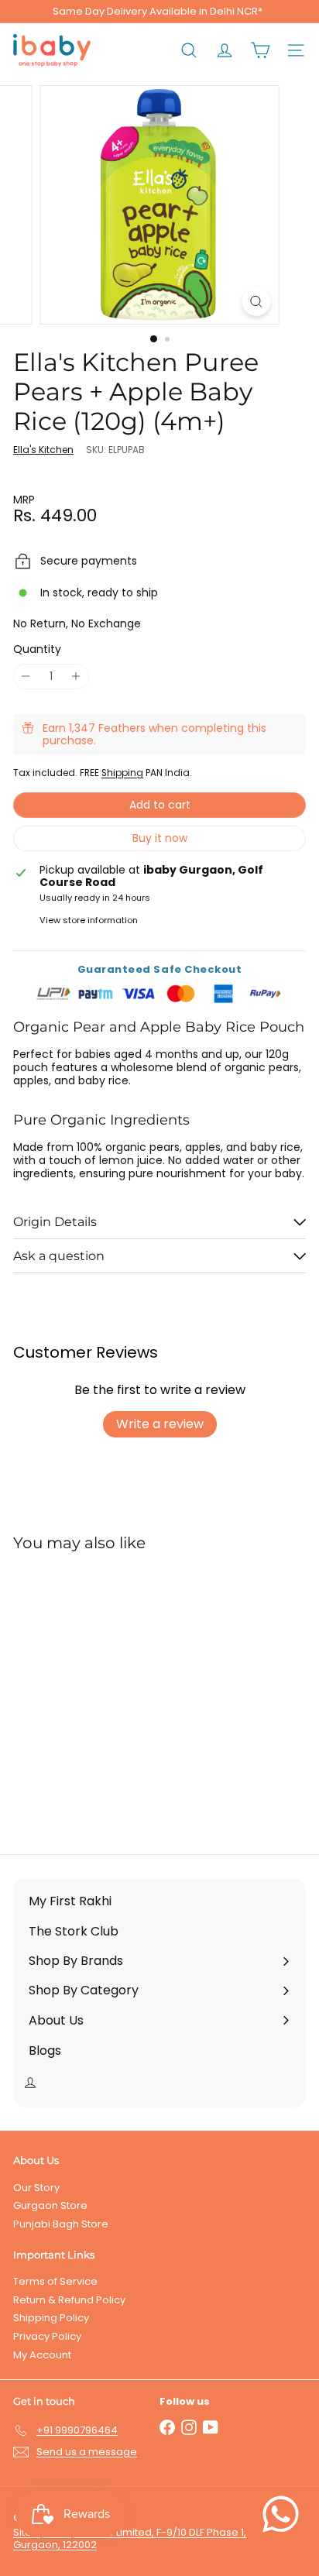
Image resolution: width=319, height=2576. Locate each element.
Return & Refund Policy (69, 2300)
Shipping (122, 773)
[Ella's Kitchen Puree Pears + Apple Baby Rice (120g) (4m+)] (110, 1693)
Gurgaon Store (50, 2205)
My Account (42, 2355)
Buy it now (160, 838)
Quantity (37, 649)
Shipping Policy (51, 2318)
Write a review (160, 1424)
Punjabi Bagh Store (61, 2224)
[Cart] (260, 50)
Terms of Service (55, 2281)
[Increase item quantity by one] (76, 677)
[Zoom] (257, 302)
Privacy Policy (47, 2336)
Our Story (36, 2188)
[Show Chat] (285, 2514)
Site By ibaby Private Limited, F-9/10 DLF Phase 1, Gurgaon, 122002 (130, 2538)
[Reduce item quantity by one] (26, 677)
